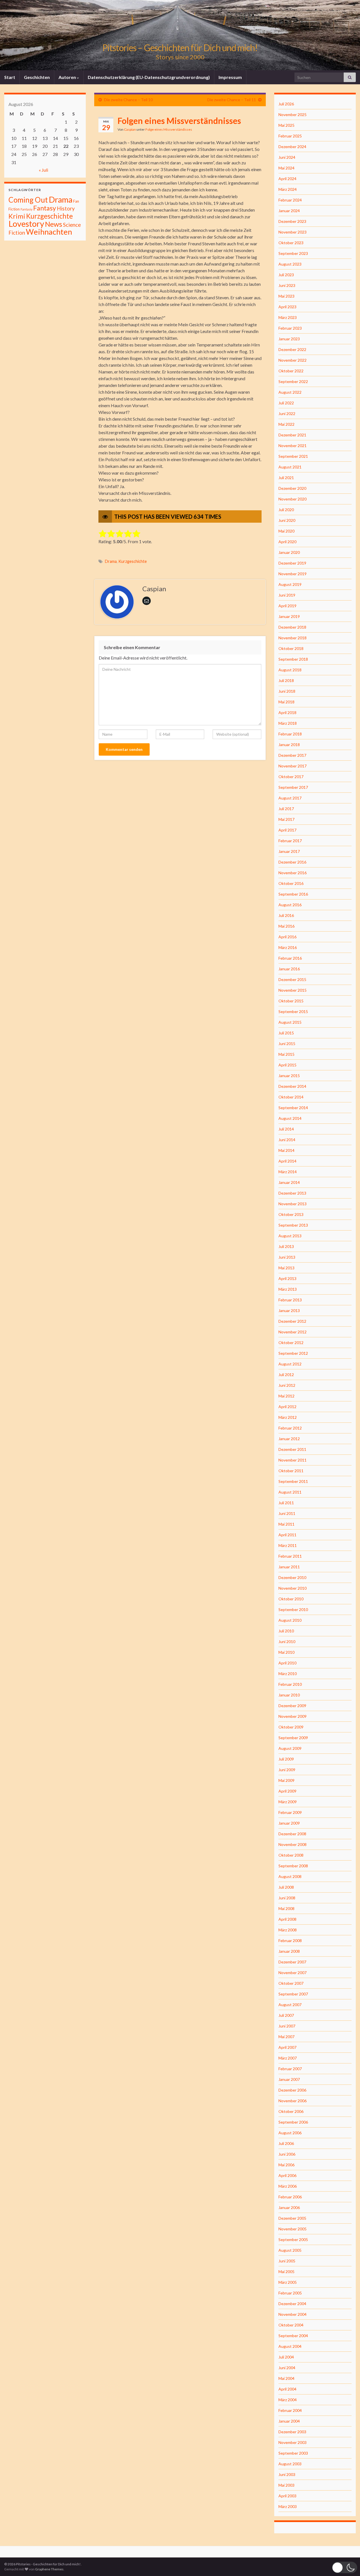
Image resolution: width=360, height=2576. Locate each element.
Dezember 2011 (292, 1449)
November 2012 (292, 1332)
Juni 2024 (287, 157)
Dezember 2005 (292, 2218)
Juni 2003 (287, 2474)
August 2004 (290, 2346)
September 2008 (293, 1866)
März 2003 (288, 2506)
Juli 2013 (286, 1246)
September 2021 (293, 456)
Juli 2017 (286, 809)
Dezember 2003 (292, 2432)
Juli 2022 (286, 403)
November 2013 (292, 1204)
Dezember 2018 (292, 627)
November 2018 (292, 638)
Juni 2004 (287, 2368)
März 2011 (288, 1545)
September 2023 (293, 253)
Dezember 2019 (292, 563)
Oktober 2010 (291, 1599)
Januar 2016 (289, 969)
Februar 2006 (290, 2197)
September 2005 (293, 2239)
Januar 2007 (289, 2079)
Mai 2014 (286, 1150)
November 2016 (292, 873)
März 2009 (288, 1802)
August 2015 (290, 1022)
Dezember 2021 (292, 435)
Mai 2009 (286, 1780)
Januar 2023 (289, 339)
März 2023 (288, 317)
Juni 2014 (287, 1140)
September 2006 (293, 2122)
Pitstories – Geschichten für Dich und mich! (180, 48)
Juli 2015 (286, 1033)
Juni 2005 (287, 2261)
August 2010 (290, 1620)
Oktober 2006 (291, 2111)
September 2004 (293, 2336)
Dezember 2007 (292, 1962)
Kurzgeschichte (133, 561)
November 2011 (292, 1460)
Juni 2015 (287, 1044)
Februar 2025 (290, 136)
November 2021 (292, 446)
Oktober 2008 (291, 1855)
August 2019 (290, 584)
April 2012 (287, 1407)
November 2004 (292, 2314)
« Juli (43, 170)
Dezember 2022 (292, 349)
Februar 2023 (290, 328)
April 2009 (287, 1791)
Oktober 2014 (291, 1097)
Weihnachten (49, 232)
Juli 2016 (286, 915)
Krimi (17, 216)
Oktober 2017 (291, 777)
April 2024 (287, 179)
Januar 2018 (289, 745)
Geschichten (37, 77)
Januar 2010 (289, 1695)
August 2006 (290, 2133)
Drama (111, 561)
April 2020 (287, 542)
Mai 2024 (286, 168)
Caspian (130, 129)
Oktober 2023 (291, 243)
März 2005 (288, 2282)
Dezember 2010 (292, 1577)
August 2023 (290, 264)
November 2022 (292, 360)
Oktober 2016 (291, 883)
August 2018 (290, 670)
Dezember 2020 (292, 488)
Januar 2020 (289, 552)
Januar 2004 (289, 2421)
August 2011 (290, 1492)
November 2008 (292, 1844)
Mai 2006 (286, 2165)
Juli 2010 (286, 1631)
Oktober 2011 (291, 1471)
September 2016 (293, 894)
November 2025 (292, 115)
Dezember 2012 (292, 1321)
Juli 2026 (286, 104)
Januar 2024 (289, 211)
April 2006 (287, 2175)
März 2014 (288, 1172)
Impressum (230, 77)
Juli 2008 (286, 1887)
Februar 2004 (290, 2410)
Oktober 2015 (291, 1001)
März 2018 (288, 723)
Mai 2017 (286, 819)
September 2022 (293, 381)
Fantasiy (26, 209)
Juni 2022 (287, 414)
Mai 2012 (286, 1396)
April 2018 (287, 712)
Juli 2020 (286, 510)
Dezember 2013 (292, 1193)
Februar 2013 (290, 1300)
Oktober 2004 (291, 2325)
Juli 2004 (286, 2357)
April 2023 (287, 307)
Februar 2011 (290, 1556)
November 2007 (292, 1973)
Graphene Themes (49, 2569)
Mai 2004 (286, 2378)
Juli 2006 (286, 2143)
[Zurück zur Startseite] (180, 35)
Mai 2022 (286, 424)
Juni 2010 (287, 1642)
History (66, 208)
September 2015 (293, 1011)
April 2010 (287, 1663)
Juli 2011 (286, 1503)
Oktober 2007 (291, 1983)
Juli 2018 (286, 680)
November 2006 (292, 2101)
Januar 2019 (289, 616)
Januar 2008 (289, 1951)
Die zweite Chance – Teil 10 (128, 100)
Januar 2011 (289, 1567)
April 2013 (287, 1278)
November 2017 (292, 766)
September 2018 (293, 659)
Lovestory (26, 224)
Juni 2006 (287, 2154)
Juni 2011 (287, 1513)
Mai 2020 (286, 531)
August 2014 (290, 1118)
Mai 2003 (286, 2485)
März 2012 (288, 1417)
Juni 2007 (287, 2026)
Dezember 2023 (292, 221)
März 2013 (288, 1289)
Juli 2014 (286, 1129)
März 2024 (288, 189)
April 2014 (287, 1161)
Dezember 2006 (292, 2090)
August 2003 (290, 2464)
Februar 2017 (290, 841)
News (54, 224)
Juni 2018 (287, 691)
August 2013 (290, 1236)
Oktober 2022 (291, 371)
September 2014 (293, 1108)
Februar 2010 (290, 1684)
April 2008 (287, 1919)
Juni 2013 (287, 1257)
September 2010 (293, 1609)
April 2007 (287, 2047)
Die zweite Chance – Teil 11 (232, 100)
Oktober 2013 (291, 1214)
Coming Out (28, 200)
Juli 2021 (286, 478)
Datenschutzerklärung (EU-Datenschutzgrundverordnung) (149, 77)
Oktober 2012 (291, 1343)
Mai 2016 (286, 926)
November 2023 (292, 232)
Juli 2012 (286, 1375)
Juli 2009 (286, 1759)
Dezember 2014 (292, 1086)
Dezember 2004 (292, 2304)
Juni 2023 (287, 285)
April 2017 (287, 830)
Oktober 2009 (291, 1727)
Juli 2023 (286, 275)
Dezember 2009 (292, 1706)
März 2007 (288, 2058)
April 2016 (287, 937)
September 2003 (293, 2453)
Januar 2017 (289, 851)
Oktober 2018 (291, 648)
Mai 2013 (286, 1268)
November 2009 (292, 1716)
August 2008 (290, 1876)
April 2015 (287, 1065)
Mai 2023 (286, 296)
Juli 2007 (286, 2015)
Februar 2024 (290, 200)
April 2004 (287, 2389)
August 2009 (290, 1748)
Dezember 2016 (292, 862)
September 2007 (293, 1994)
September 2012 (293, 1353)
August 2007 (290, 2005)
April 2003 (287, 2496)
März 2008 (288, 1930)
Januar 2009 (289, 1823)
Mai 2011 (286, 1524)
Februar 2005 (290, 2293)
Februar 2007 (290, 2069)
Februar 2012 (290, 1428)
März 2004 (288, 2400)
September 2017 (293, 787)
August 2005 (290, 2250)
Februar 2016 (290, 958)
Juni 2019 (287, 595)
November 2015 (292, 990)
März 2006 (288, 2186)
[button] (345, 2567)
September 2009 (293, 1738)
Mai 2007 (286, 2037)
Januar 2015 (289, 1076)
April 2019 (287, 606)
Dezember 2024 (292, 147)
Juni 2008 (287, 1898)
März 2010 (288, 1674)
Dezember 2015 (292, 979)
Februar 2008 (290, 1941)
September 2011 (293, 1481)
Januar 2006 (289, 2207)
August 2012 (290, 1364)
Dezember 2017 (292, 755)
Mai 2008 (286, 1908)
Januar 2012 (289, 1439)
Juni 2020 (287, 520)
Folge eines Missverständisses (169, 129)
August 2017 (290, 798)
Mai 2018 (286, 702)
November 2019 (292, 574)
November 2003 (292, 2442)
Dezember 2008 (292, 1834)
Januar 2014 (289, 1182)
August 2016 (290, 905)
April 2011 (287, 1535)
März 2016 (288, 947)
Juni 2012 (287, 1385)
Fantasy (45, 208)
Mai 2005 (286, 2272)
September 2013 (293, 1225)
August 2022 (290, 392)
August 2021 (290, 467)
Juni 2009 (287, 1770)
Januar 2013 (289, 1310)
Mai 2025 (286, 125)
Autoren (68, 77)
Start (10, 77)
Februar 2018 (290, 734)
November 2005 (292, 2229)
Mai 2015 (286, 1054)
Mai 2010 (286, 1652)
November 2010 (292, 1588)
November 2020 (292, 499)
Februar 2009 (290, 1812)
